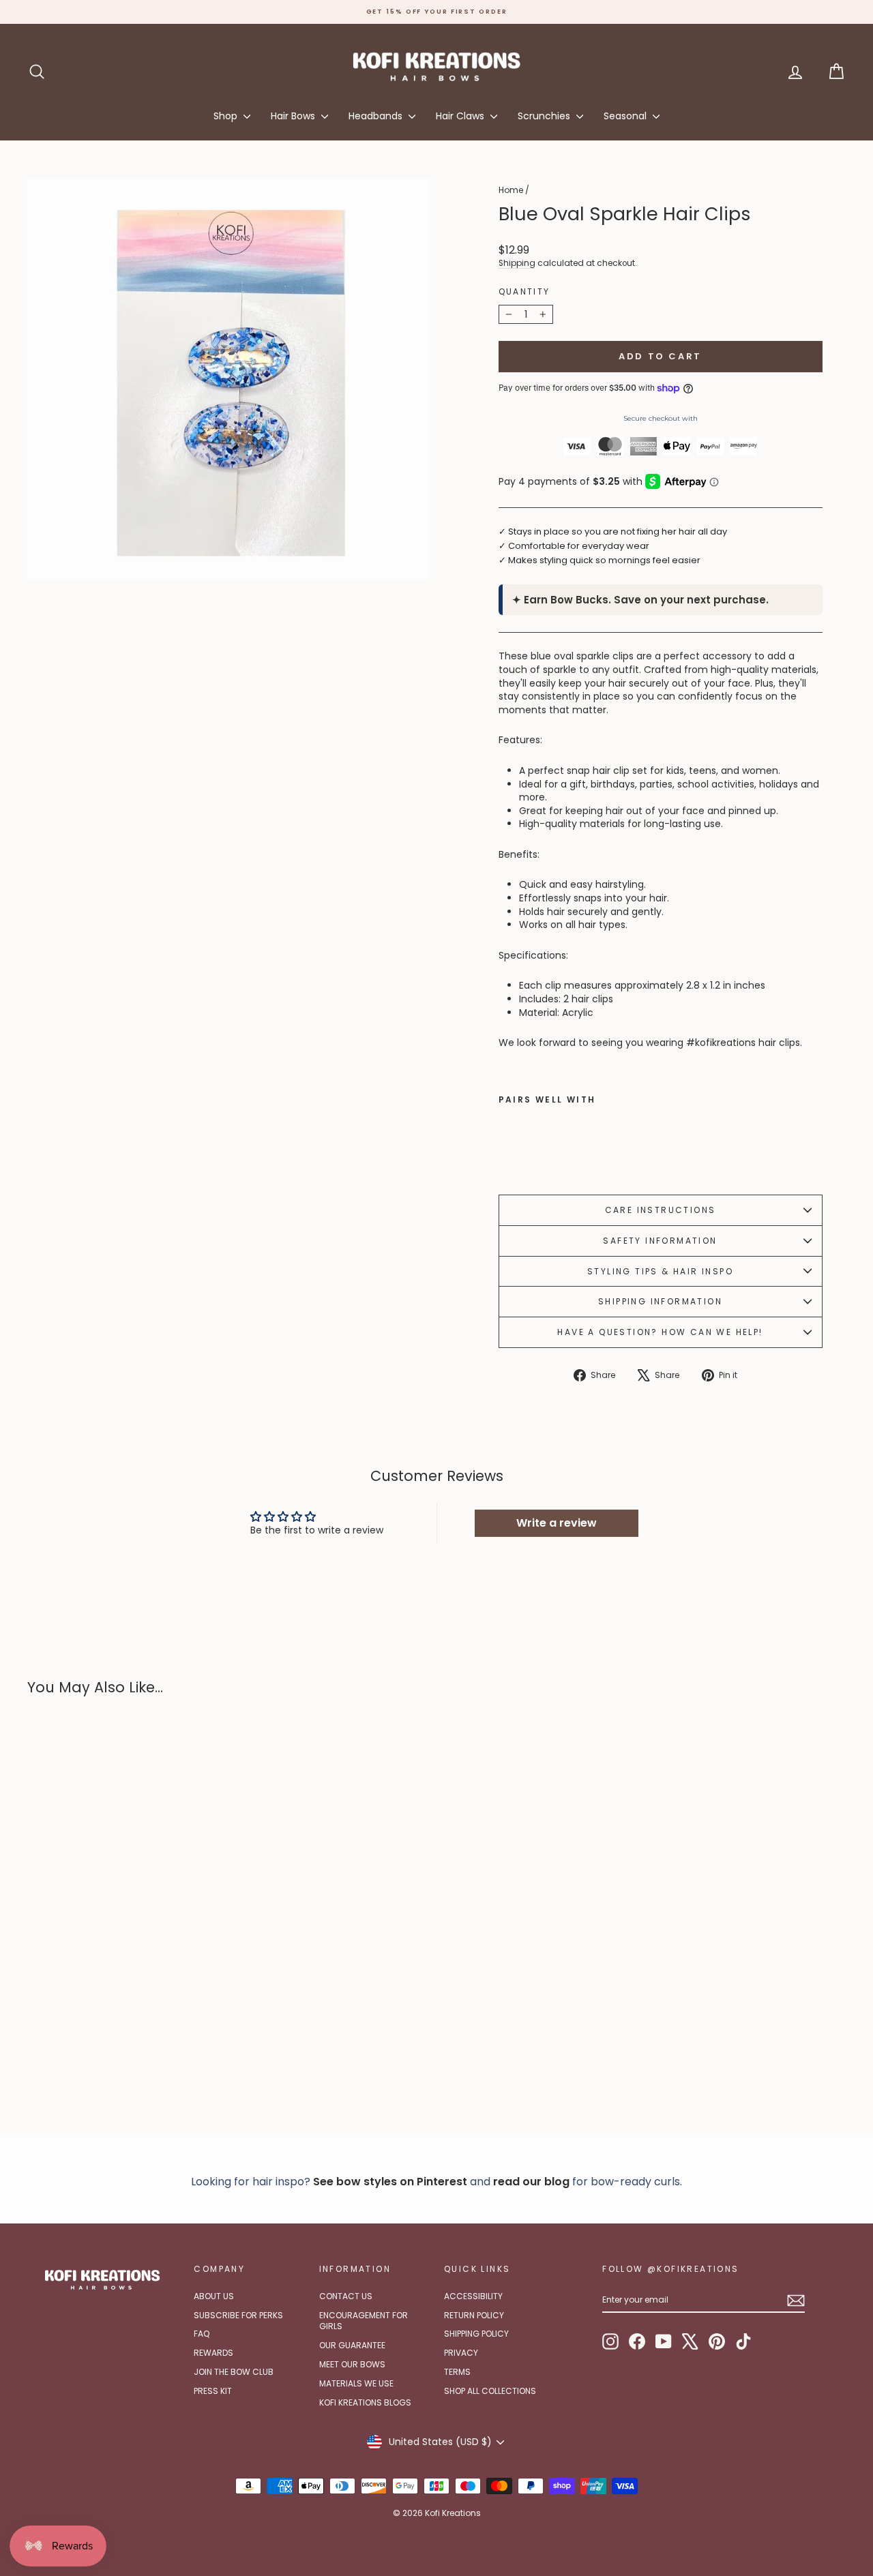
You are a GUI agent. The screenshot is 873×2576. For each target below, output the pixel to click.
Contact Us (346, 2296)
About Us (214, 2296)
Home (511, 190)
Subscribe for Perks (238, 2315)
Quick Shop (124, 2006)
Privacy (461, 2353)
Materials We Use (356, 2383)
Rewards (213, 2353)
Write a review (557, 1523)
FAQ (202, 2334)
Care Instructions (661, 1210)
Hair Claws (461, 116)
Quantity (524, 292)
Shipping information (660, 1301)
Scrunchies (545, 116)
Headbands (377, 116)
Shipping (517, 263)
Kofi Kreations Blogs (365, 2402)
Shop (227, 116)
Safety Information (660, 1241)
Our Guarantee (352, 2345)
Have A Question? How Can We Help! (660, 1332)
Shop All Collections (490, 2391)
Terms (457, 2372)
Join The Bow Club (234, 2372)
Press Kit (213, 2391)
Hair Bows (294, 116)
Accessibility (473, 2296)
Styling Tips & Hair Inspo (660, 1271)
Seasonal (626, 116)
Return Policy (474, 2315)
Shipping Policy (476, 2334)
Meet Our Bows (352, 2364)
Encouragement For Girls (364, 2321)
